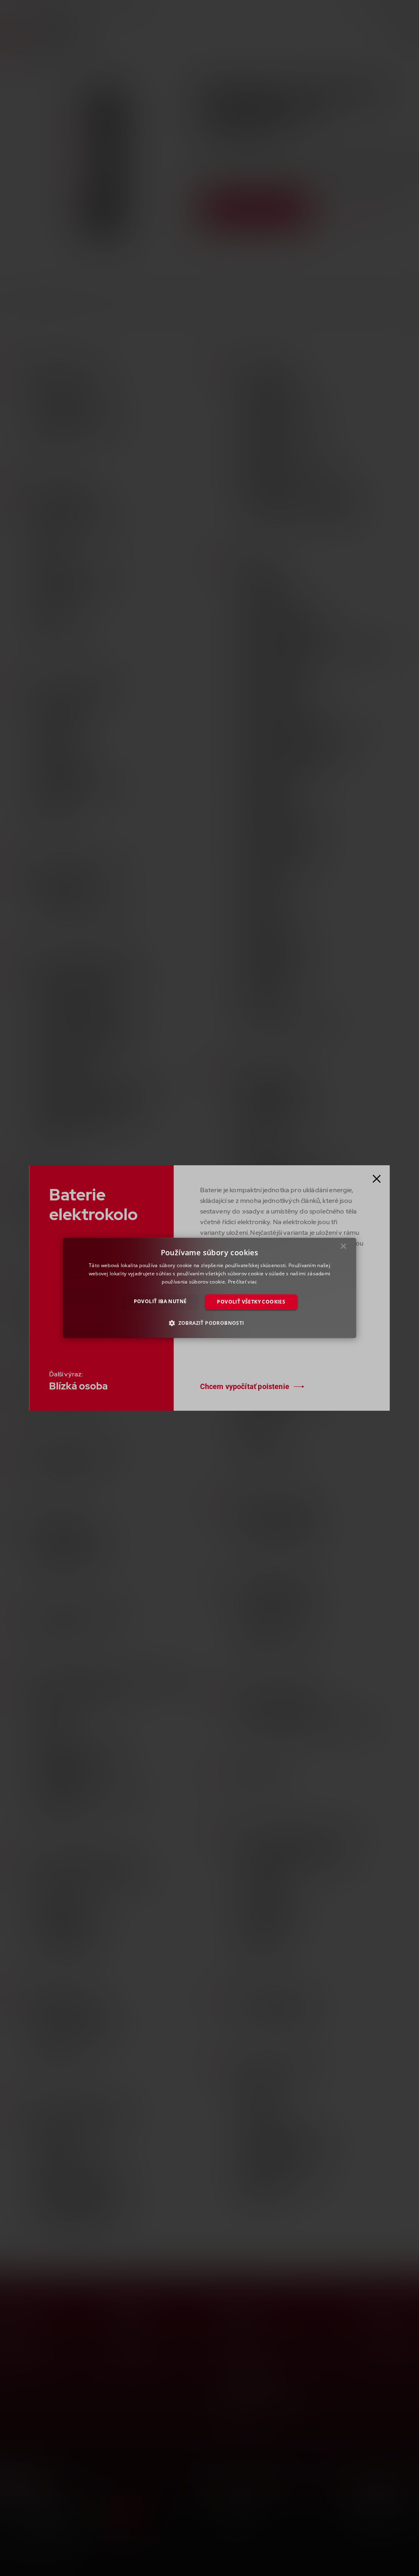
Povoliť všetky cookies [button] (251, 1302)
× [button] (344, 1248)
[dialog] (210, 1288)
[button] (209, 1323)
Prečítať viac (243, 1282)
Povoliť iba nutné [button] (160, 1301)
